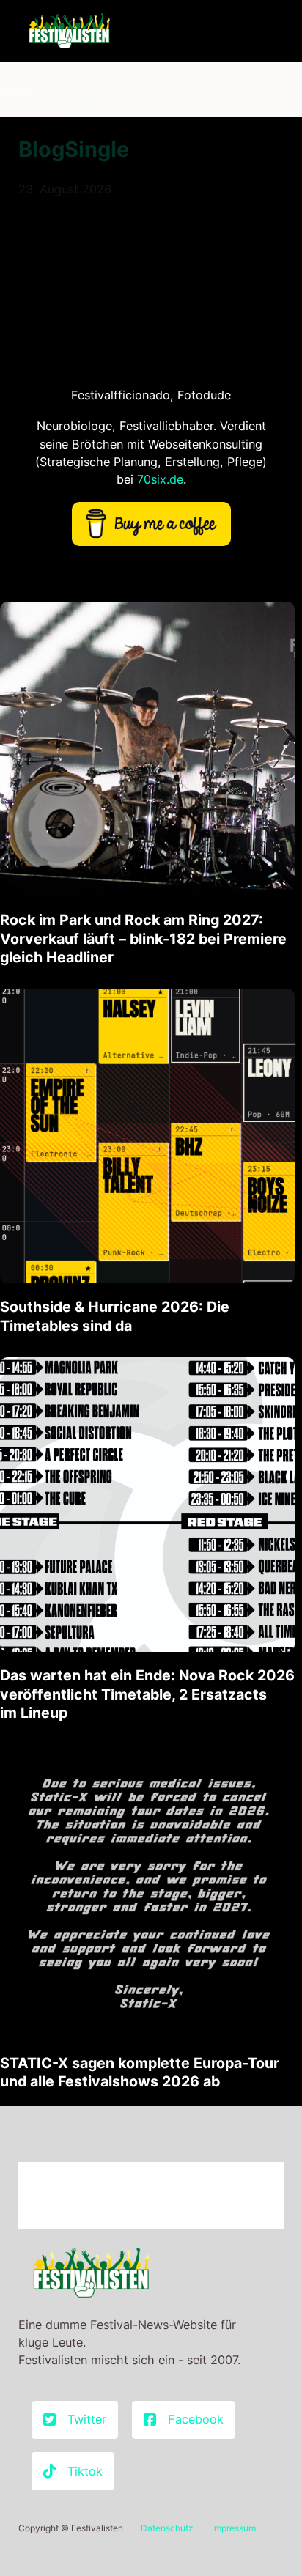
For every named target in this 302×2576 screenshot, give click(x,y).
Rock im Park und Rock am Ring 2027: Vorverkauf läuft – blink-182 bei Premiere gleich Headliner (143, 938)
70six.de (160, 479)
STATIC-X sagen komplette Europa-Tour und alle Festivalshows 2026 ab (140, 2072)
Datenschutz (167, 2528)
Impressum (234, 2528)
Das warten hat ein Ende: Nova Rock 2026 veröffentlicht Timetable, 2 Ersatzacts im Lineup (147, 1694)
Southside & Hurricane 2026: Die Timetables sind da (115, 1316)
